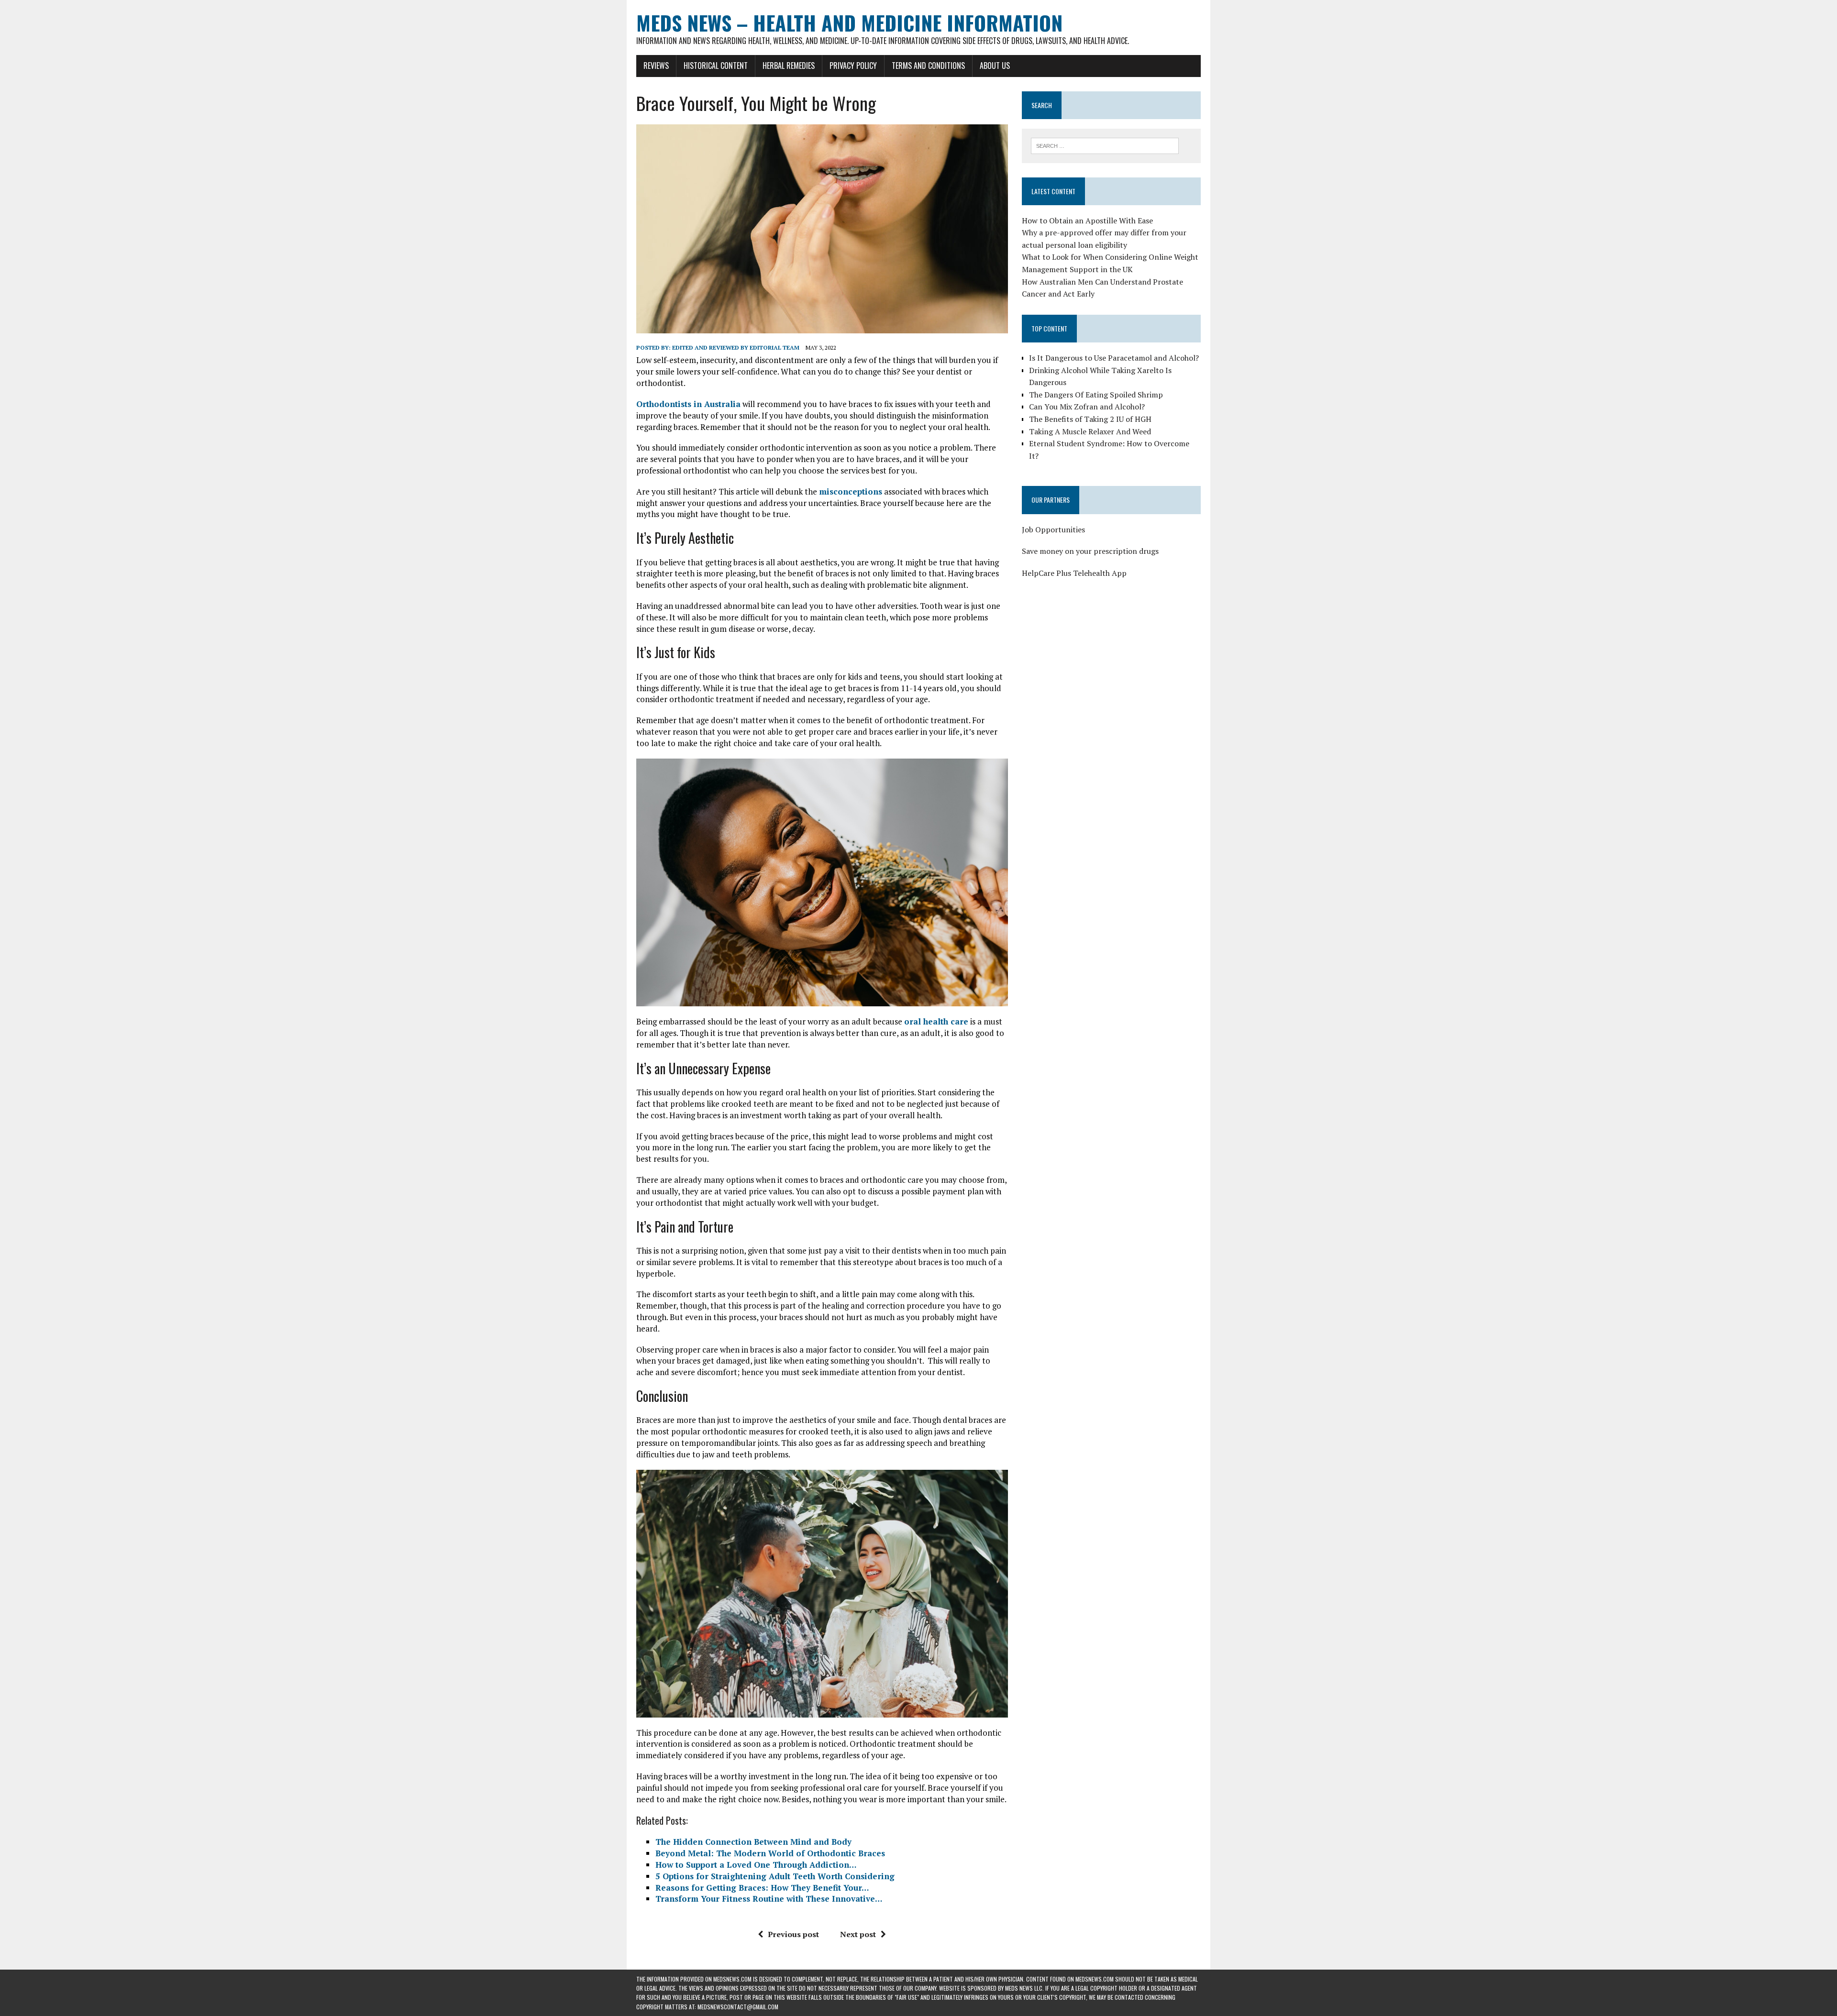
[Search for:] (1105, 145)
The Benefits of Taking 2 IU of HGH (1090, 419)
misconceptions (851, 491)
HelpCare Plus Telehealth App (1074, 573)
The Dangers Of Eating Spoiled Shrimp (1096, 395)
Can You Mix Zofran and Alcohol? (1087, 407)
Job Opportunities (1053, 529)
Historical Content (716, 66)
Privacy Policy (853, 66)
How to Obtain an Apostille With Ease (1087, 220)
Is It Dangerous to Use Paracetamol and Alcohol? (1114, 358)
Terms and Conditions (928, 66)
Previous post (793, 1934)
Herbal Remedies (789, 66)
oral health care (936, 1021)
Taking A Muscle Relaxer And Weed (1090, 431)
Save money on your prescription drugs (1090, 551)
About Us (995, 66)
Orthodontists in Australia (688, 404)
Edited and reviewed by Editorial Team (736, 347)
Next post (858, 1934)
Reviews (656, 66)
